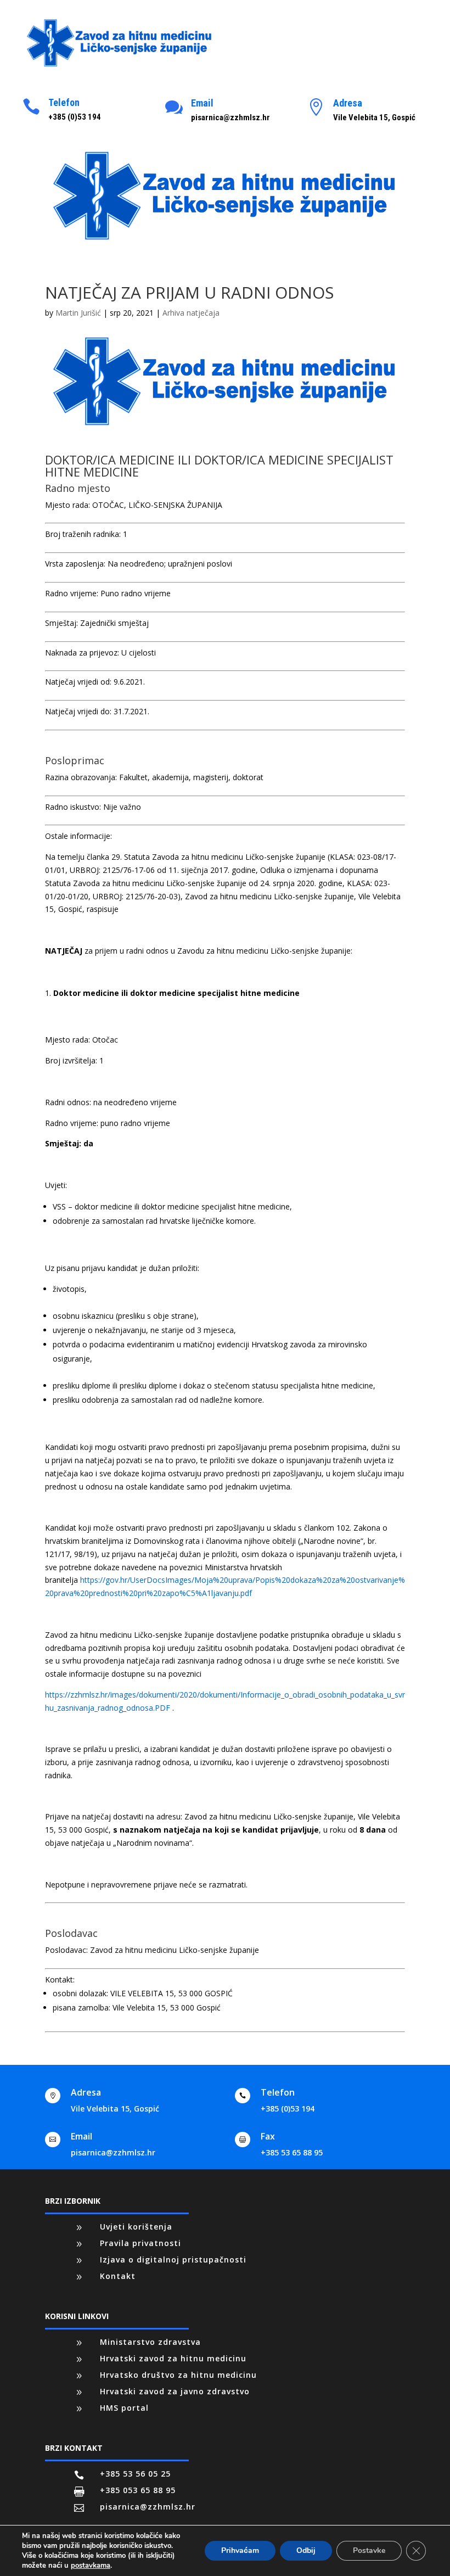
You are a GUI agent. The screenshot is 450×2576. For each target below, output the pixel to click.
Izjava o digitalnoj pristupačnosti (173, 2259)
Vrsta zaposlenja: (75, 564)
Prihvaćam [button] (240, 2550)
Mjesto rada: (67, 505)
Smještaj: (61, 623)
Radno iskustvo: (73, 807)
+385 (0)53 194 (288, 2109)
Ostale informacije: (78, 836)
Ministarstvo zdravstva (150, 2342)
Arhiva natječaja (191, 313)
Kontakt (118, 2276)
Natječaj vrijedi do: (78, 711)
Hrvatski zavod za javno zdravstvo (175, 2391)
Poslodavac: (66, 1950)
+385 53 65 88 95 (292, 2152)
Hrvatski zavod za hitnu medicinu (173, 2358)
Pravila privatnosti (140, 2243)
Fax (268, 2136)
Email (202, 103)
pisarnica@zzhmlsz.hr (113, 2152)
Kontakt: (60, 1979)
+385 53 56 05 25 (135, 2474)
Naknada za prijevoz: (82, 653)
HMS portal (124, 2408)
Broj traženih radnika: (83, 534)
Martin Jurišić (78, 313)
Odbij (306, 2550)
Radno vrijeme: (72, 593)
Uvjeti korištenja (136, 2227)
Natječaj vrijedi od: (78, 682)
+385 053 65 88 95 (138, 2490)
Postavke (369, 2550)
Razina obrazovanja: (81, 777)
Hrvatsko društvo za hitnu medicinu (178, 2375)
